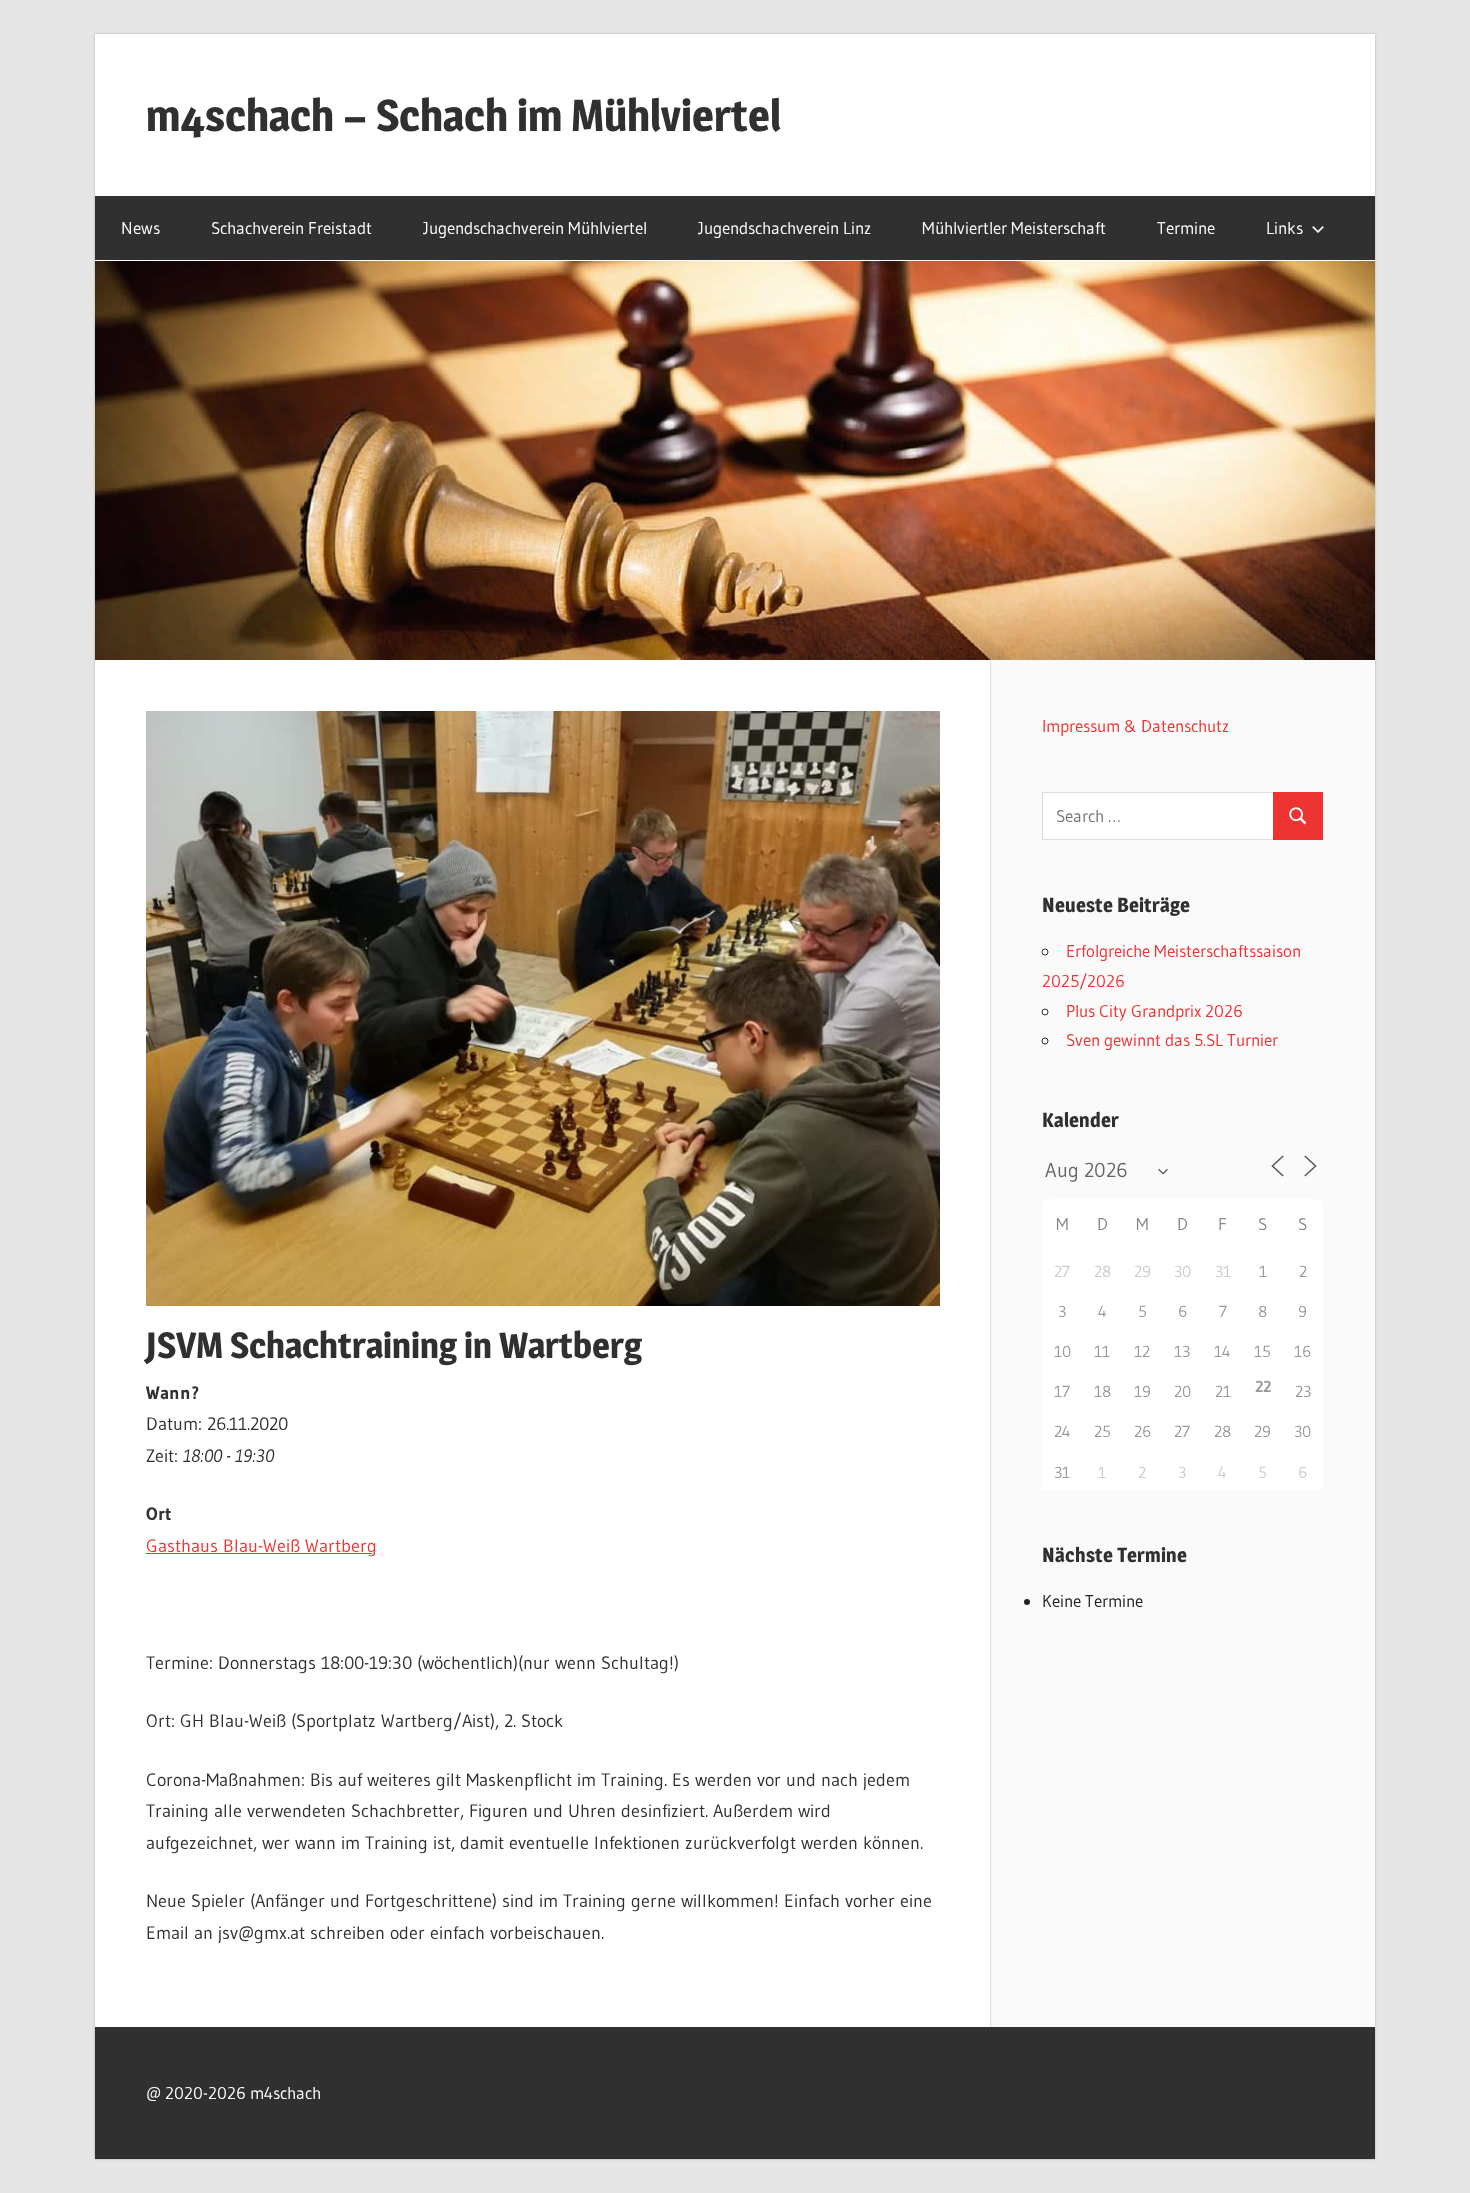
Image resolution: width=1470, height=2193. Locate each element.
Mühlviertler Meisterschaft (1014, 227)
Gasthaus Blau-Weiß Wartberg (261, 1546)
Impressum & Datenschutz (1135, 725)
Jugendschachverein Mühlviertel (535, 227)
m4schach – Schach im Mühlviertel (463, 115)
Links (1284, 227)
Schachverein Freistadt (291, 227)
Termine (1186, 227)
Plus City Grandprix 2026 (1154, 1010)
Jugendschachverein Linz (784, 227)
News (140, 227)
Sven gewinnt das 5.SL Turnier (1172, 1039)
